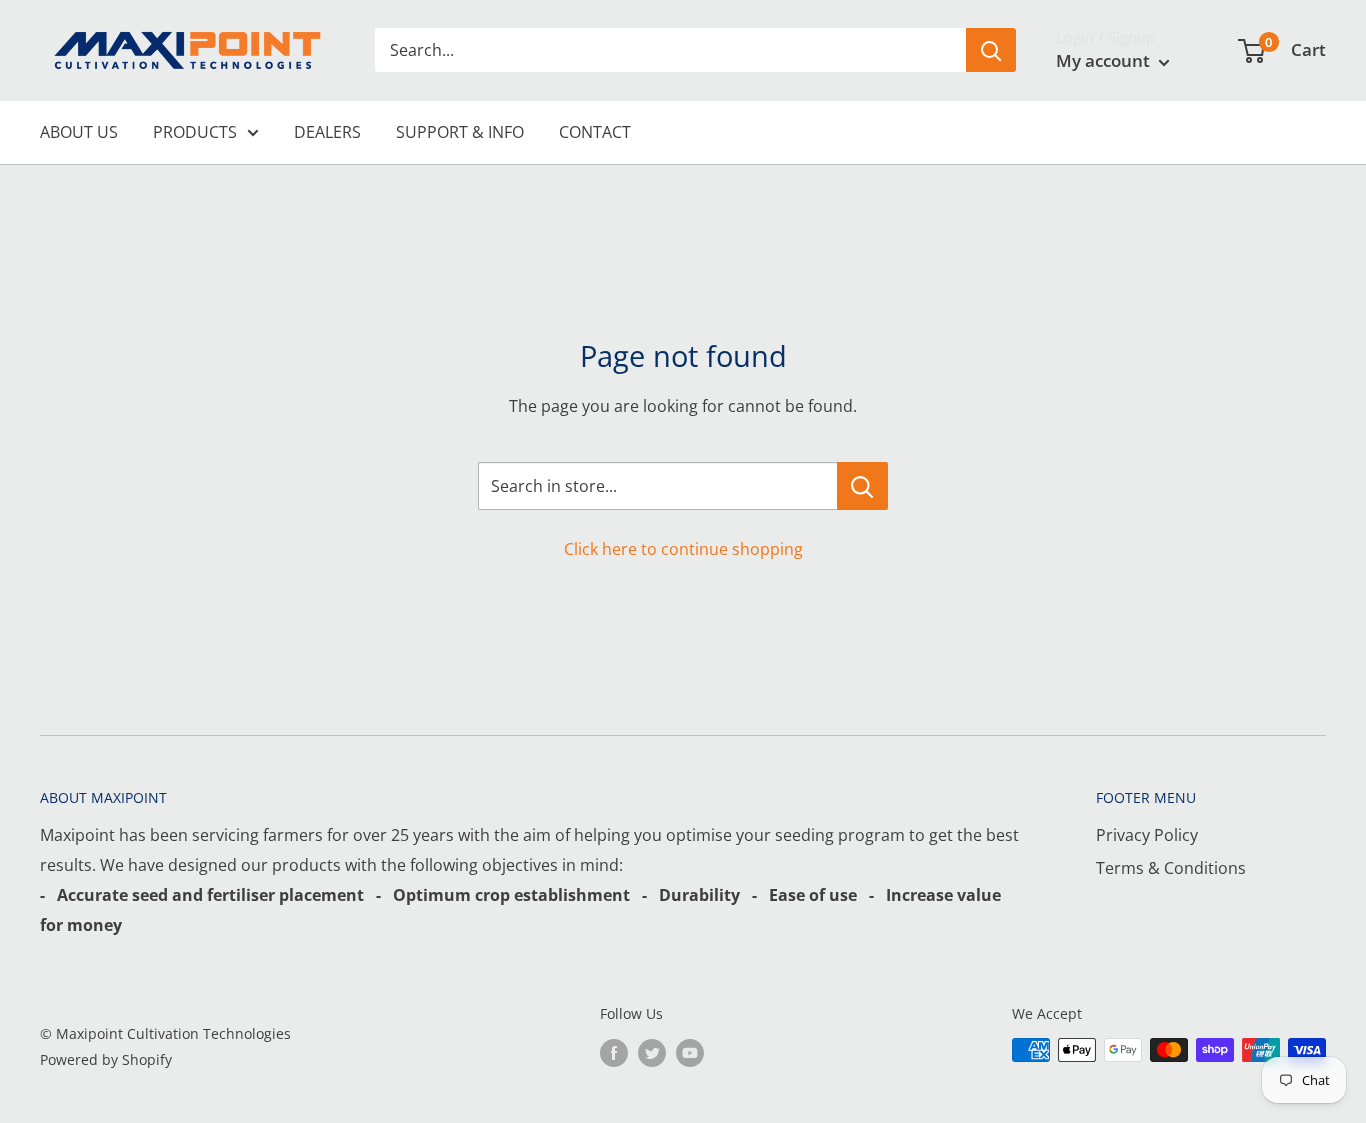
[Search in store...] (862, 486)
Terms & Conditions (1171, 868)
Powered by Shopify (106, 1059)
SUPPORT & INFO (460, 132)
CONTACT (595, 132)
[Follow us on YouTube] (690, 1052)
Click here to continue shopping (683, 549)
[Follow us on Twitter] (652, 1052)
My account (1105, 60)
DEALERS (327, 132)
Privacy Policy (1147, 835)
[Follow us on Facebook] (614, 1052)
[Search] (991, 50)
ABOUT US (79, 132)
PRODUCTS (195, 132)
